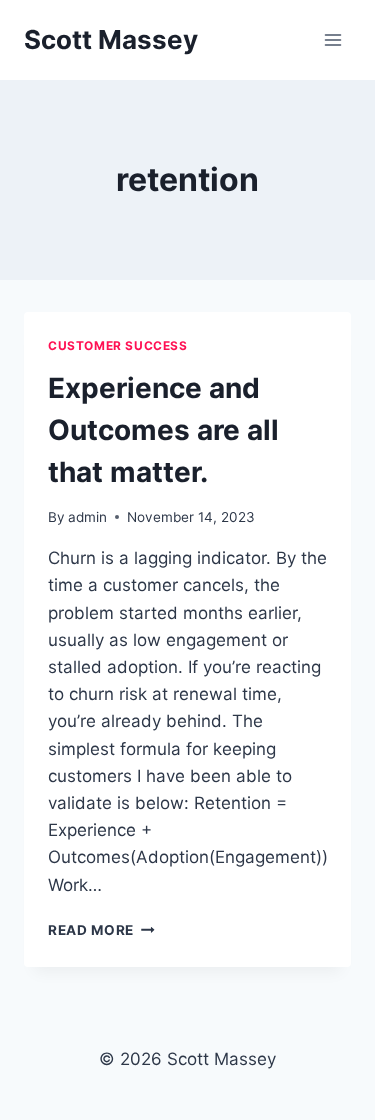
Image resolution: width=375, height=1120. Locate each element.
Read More (101, 930)
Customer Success (118, 345)
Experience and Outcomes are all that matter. (163, 430)
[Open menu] (332, 39)
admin (87, 517)
